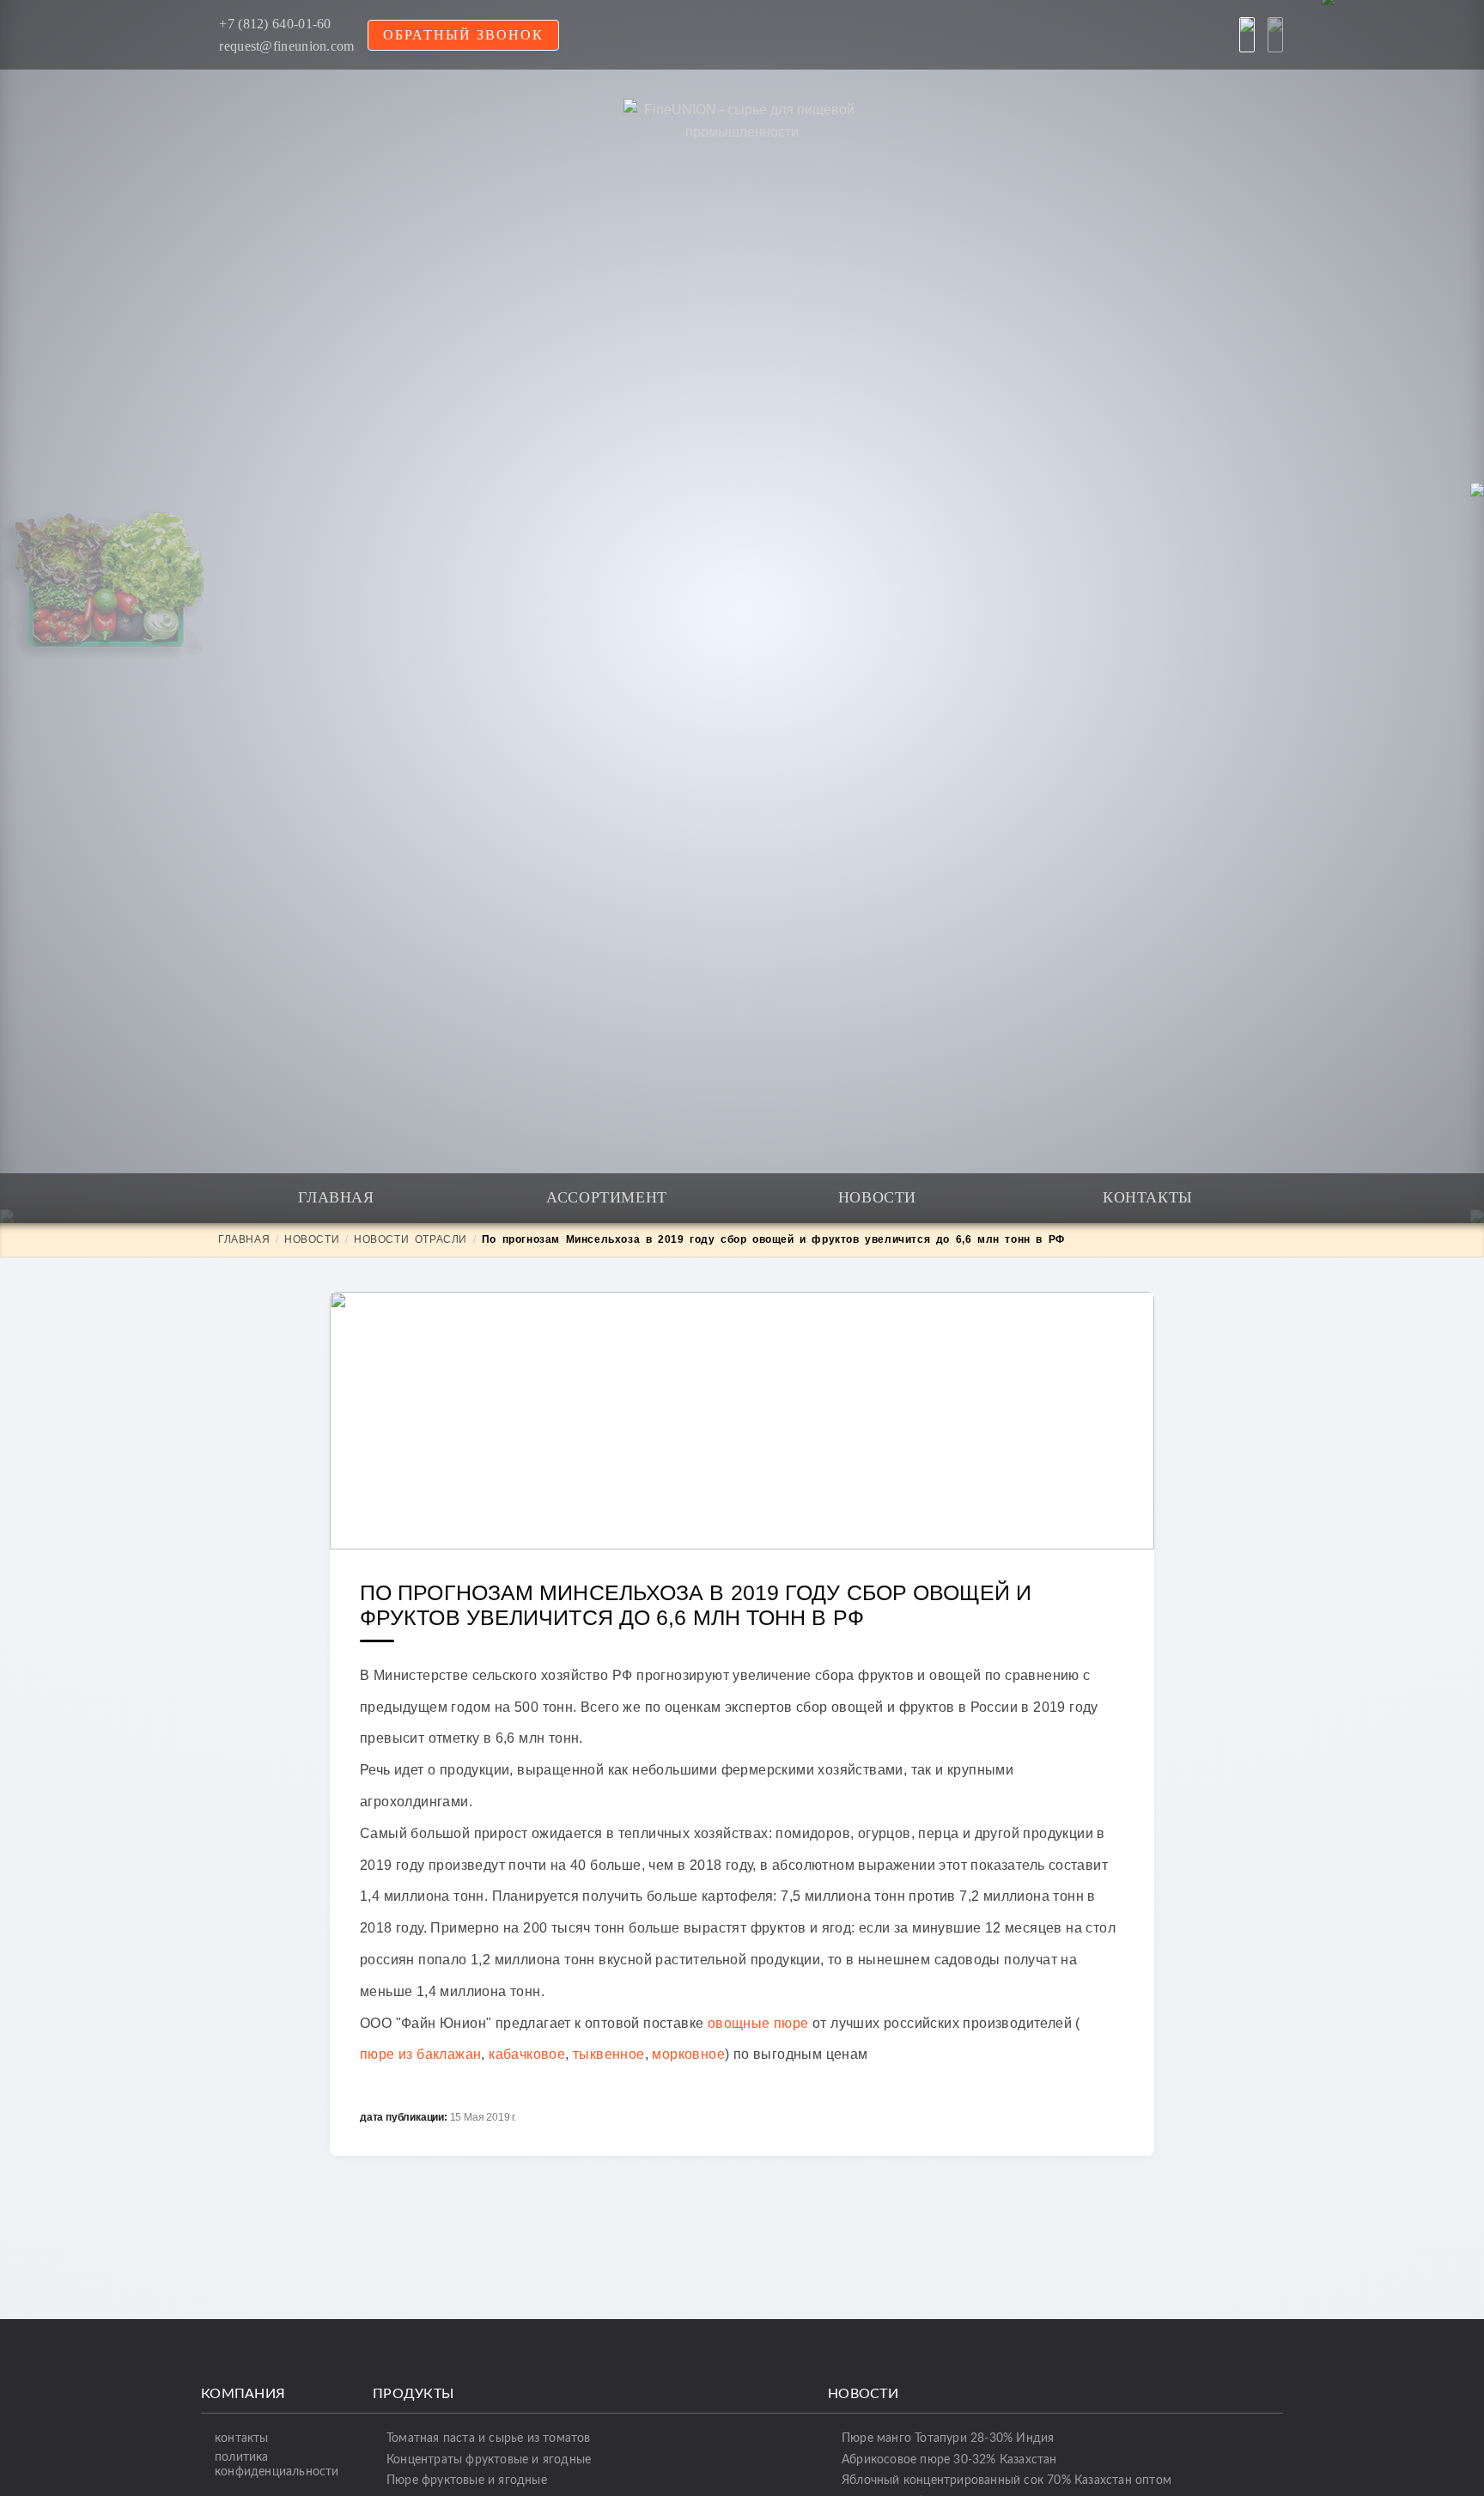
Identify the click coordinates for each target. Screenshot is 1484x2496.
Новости (877, 1197)
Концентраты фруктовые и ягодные (489, 2459)
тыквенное (609, 2054)
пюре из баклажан (420, 2054)
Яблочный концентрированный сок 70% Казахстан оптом (1007, 2480)
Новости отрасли (411, 1239)
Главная (336, 1197)
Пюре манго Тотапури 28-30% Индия (948, 2438)
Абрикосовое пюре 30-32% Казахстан (949, 2459)
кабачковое (527, 2054)
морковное (688, 2054)
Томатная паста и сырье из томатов (489, 2438)
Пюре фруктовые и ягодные (467, 2480)
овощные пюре (758, 2023)
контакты (242, 2438)
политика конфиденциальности (277, 2464)
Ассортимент (607, 1197)
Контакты (1148, 1197)
